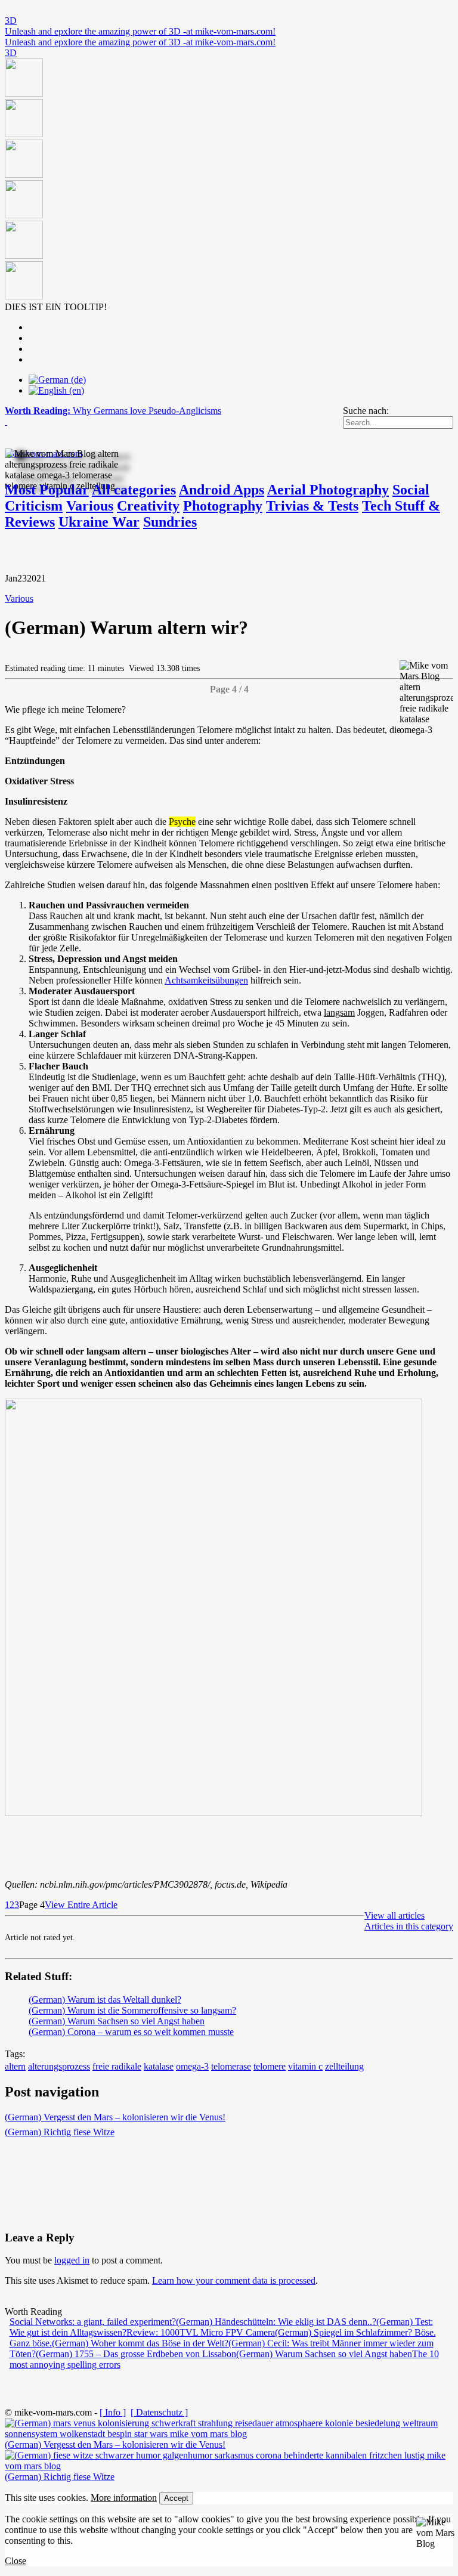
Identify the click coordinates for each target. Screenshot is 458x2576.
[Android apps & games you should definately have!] (229, 180)
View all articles (394, 1915)
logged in (72, 2260)
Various (90, 506)
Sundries (170, 522)
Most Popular (47, 490)
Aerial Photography (328, 490)
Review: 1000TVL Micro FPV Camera (201, 2332)
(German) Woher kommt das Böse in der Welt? (140, 2343)
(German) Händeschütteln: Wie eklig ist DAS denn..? (276, 2322)
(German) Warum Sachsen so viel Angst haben (117, 2021)
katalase (159, 2066)
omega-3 (192, 2066)
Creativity (148, 506)
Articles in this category (409, 1926)
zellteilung (344, 2066)
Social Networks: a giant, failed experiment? (93, 2322)
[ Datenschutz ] (159, 2412)
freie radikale (117, 2066)
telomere (270, 2066)
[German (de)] (57, 380)
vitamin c (305, 2066)
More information (124, 2498)
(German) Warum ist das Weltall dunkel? (105, 2000)
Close (16, 2561)
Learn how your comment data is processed (234, 2280)
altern (15, 2066)
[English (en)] (56, 390)
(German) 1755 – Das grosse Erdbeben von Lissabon (136, 2354)
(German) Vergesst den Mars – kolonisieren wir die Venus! (115, 2117)
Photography (223, 506)
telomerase (231, 2066)
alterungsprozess (59, 2066)
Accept (176, 2498)
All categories (134, 490)
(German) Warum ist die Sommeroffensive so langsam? (132, 2010)
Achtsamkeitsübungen (206, 980)
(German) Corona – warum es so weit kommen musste (131, 2032)
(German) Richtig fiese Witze (60, 2132)
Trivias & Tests (312, 506)
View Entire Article (81, 1905)
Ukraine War (99, 522)
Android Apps (222, 490)
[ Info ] (113, 2412)
